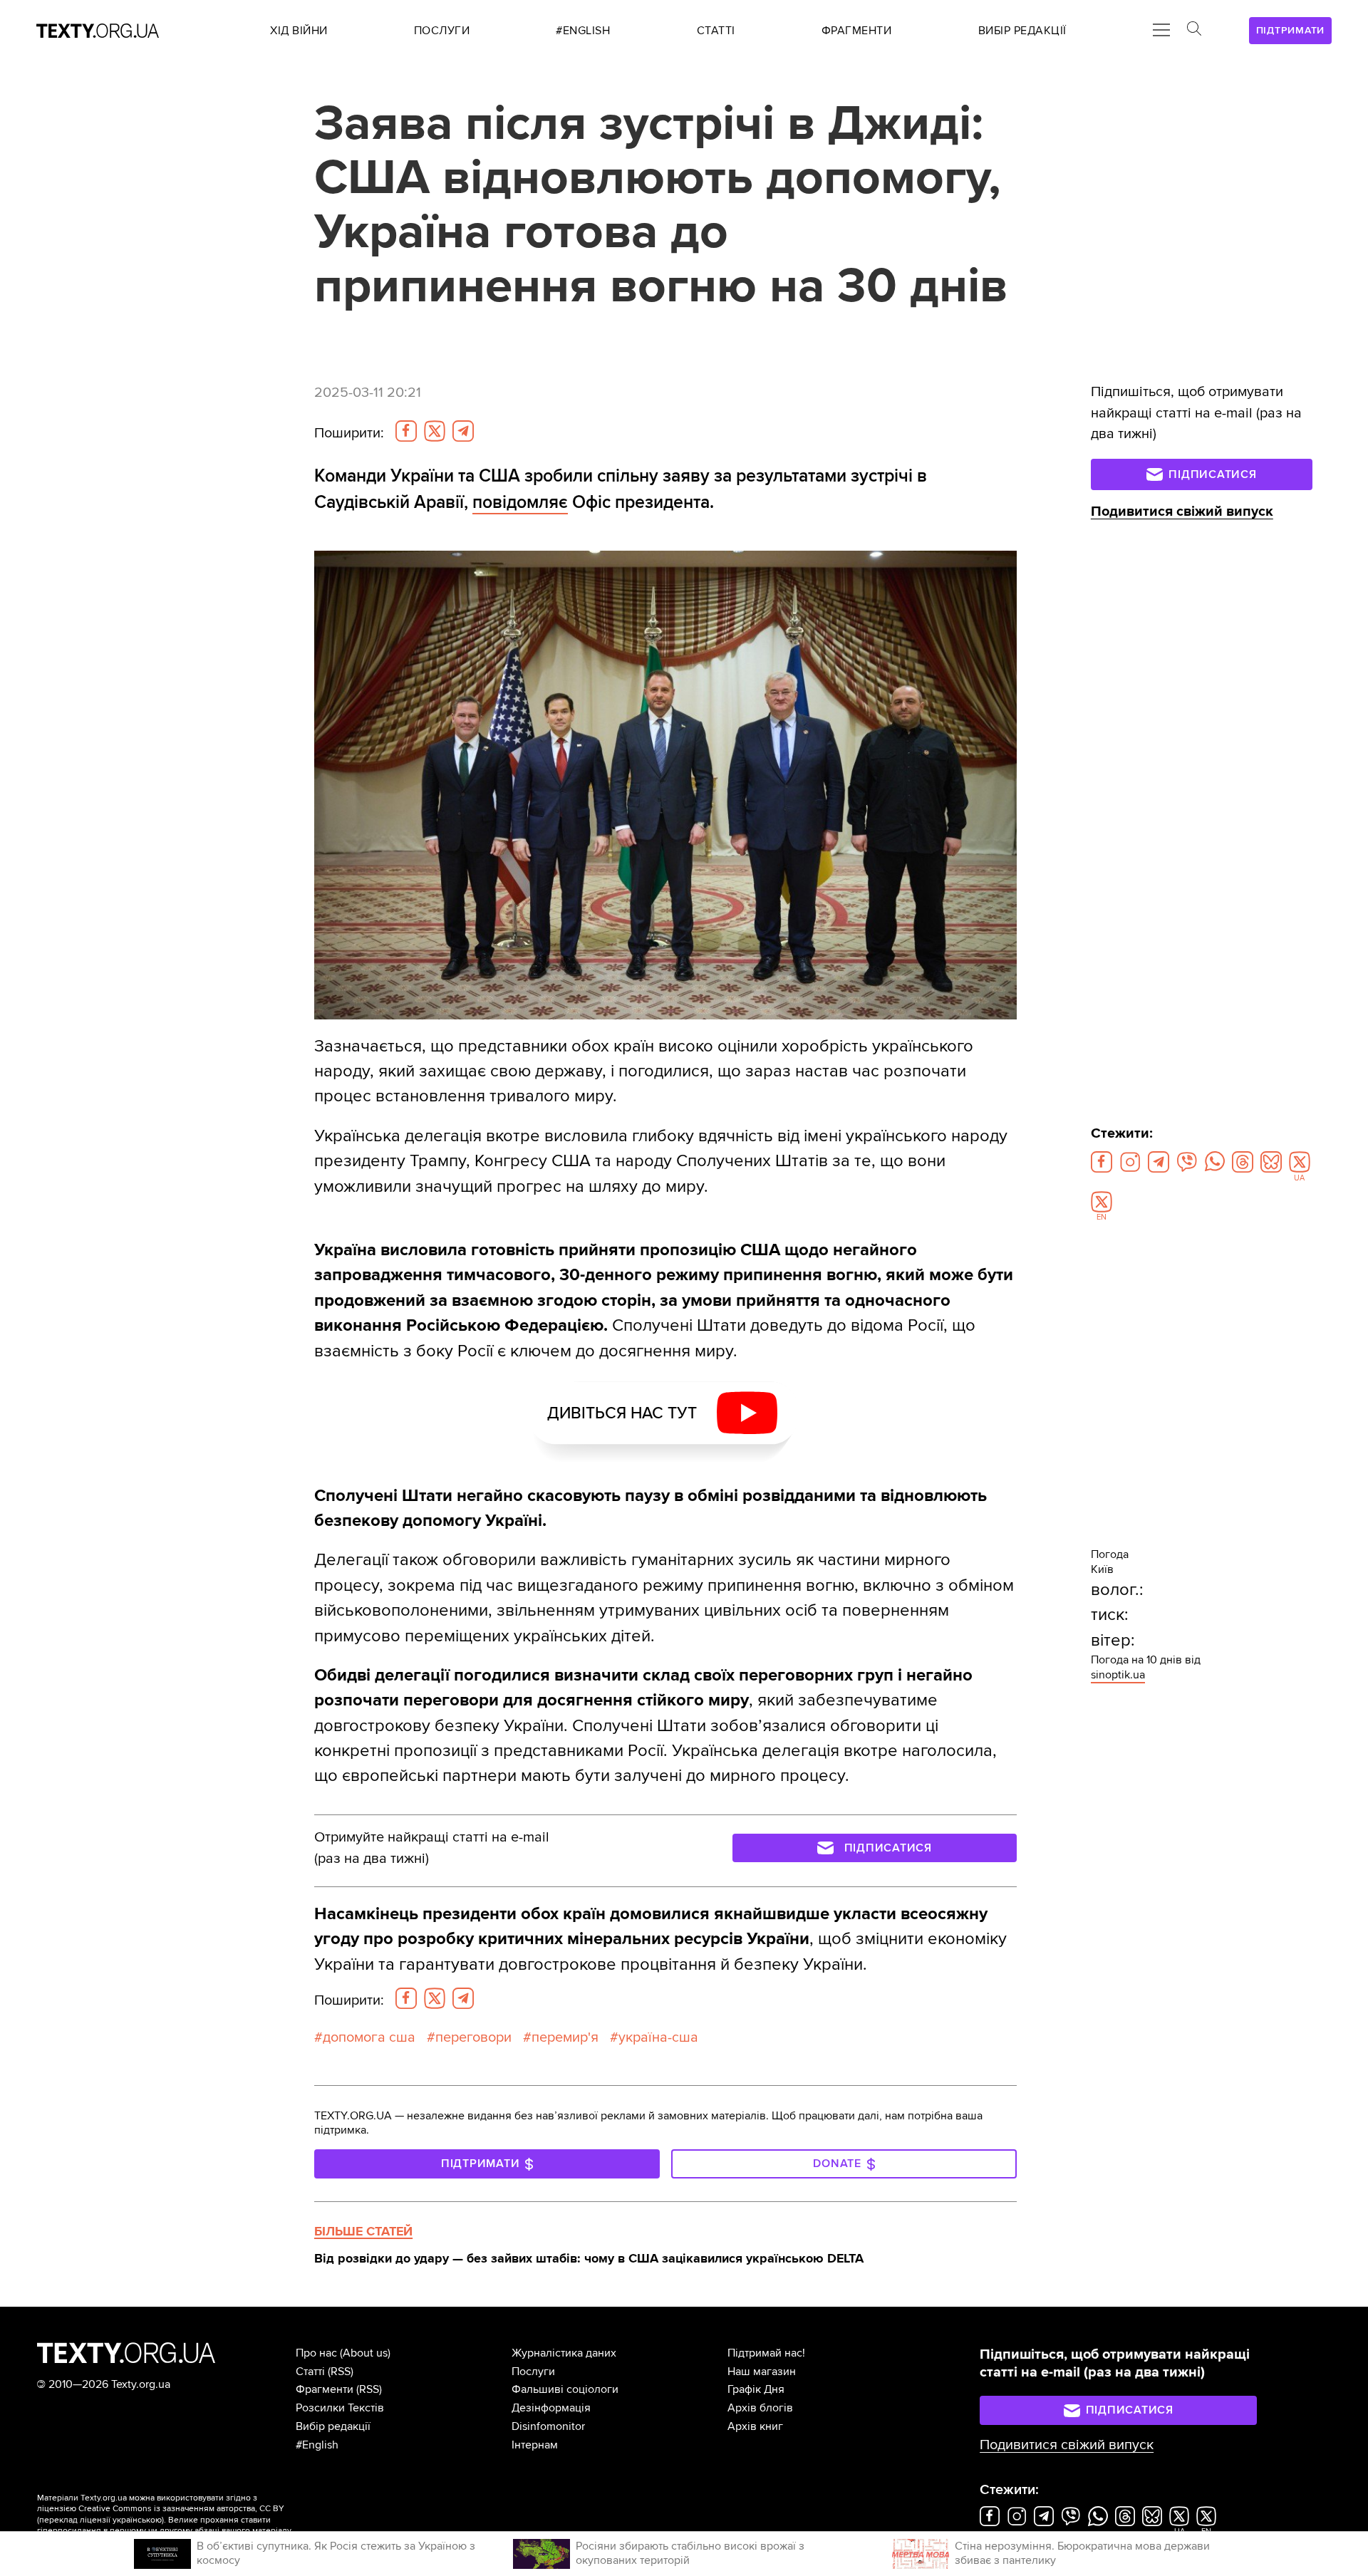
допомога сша (369, 2037)
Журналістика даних (564, 2353)
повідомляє (520, 502)
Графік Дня (756, 2389)
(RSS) (341, 2372)
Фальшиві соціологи (565, 2389)
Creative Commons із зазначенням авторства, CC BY (181, 2509)
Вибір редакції (333, 2426)
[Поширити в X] (435, 431)
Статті (310, 2372)
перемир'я (565, 2037)
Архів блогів (760, 2408)
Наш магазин (762, 2372)
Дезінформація (551, 2408)
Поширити (349, 433)
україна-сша (658, 2037)
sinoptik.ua (1118, 1675)
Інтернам (535, 2445)
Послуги (533, 2372)
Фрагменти (325, 2389)
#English (317, 2445)
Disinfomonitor (548, 2426)
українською (137, 2520)
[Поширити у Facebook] (406, 431)
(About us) (365, 2353)
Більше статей (363, 2231)
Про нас (316, 2353)
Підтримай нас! (766, 2353)
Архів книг (755, 2426)
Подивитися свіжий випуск (1182, 511)
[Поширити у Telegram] (463, 431)
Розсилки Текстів (340, 2408)
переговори (473, 2037)
